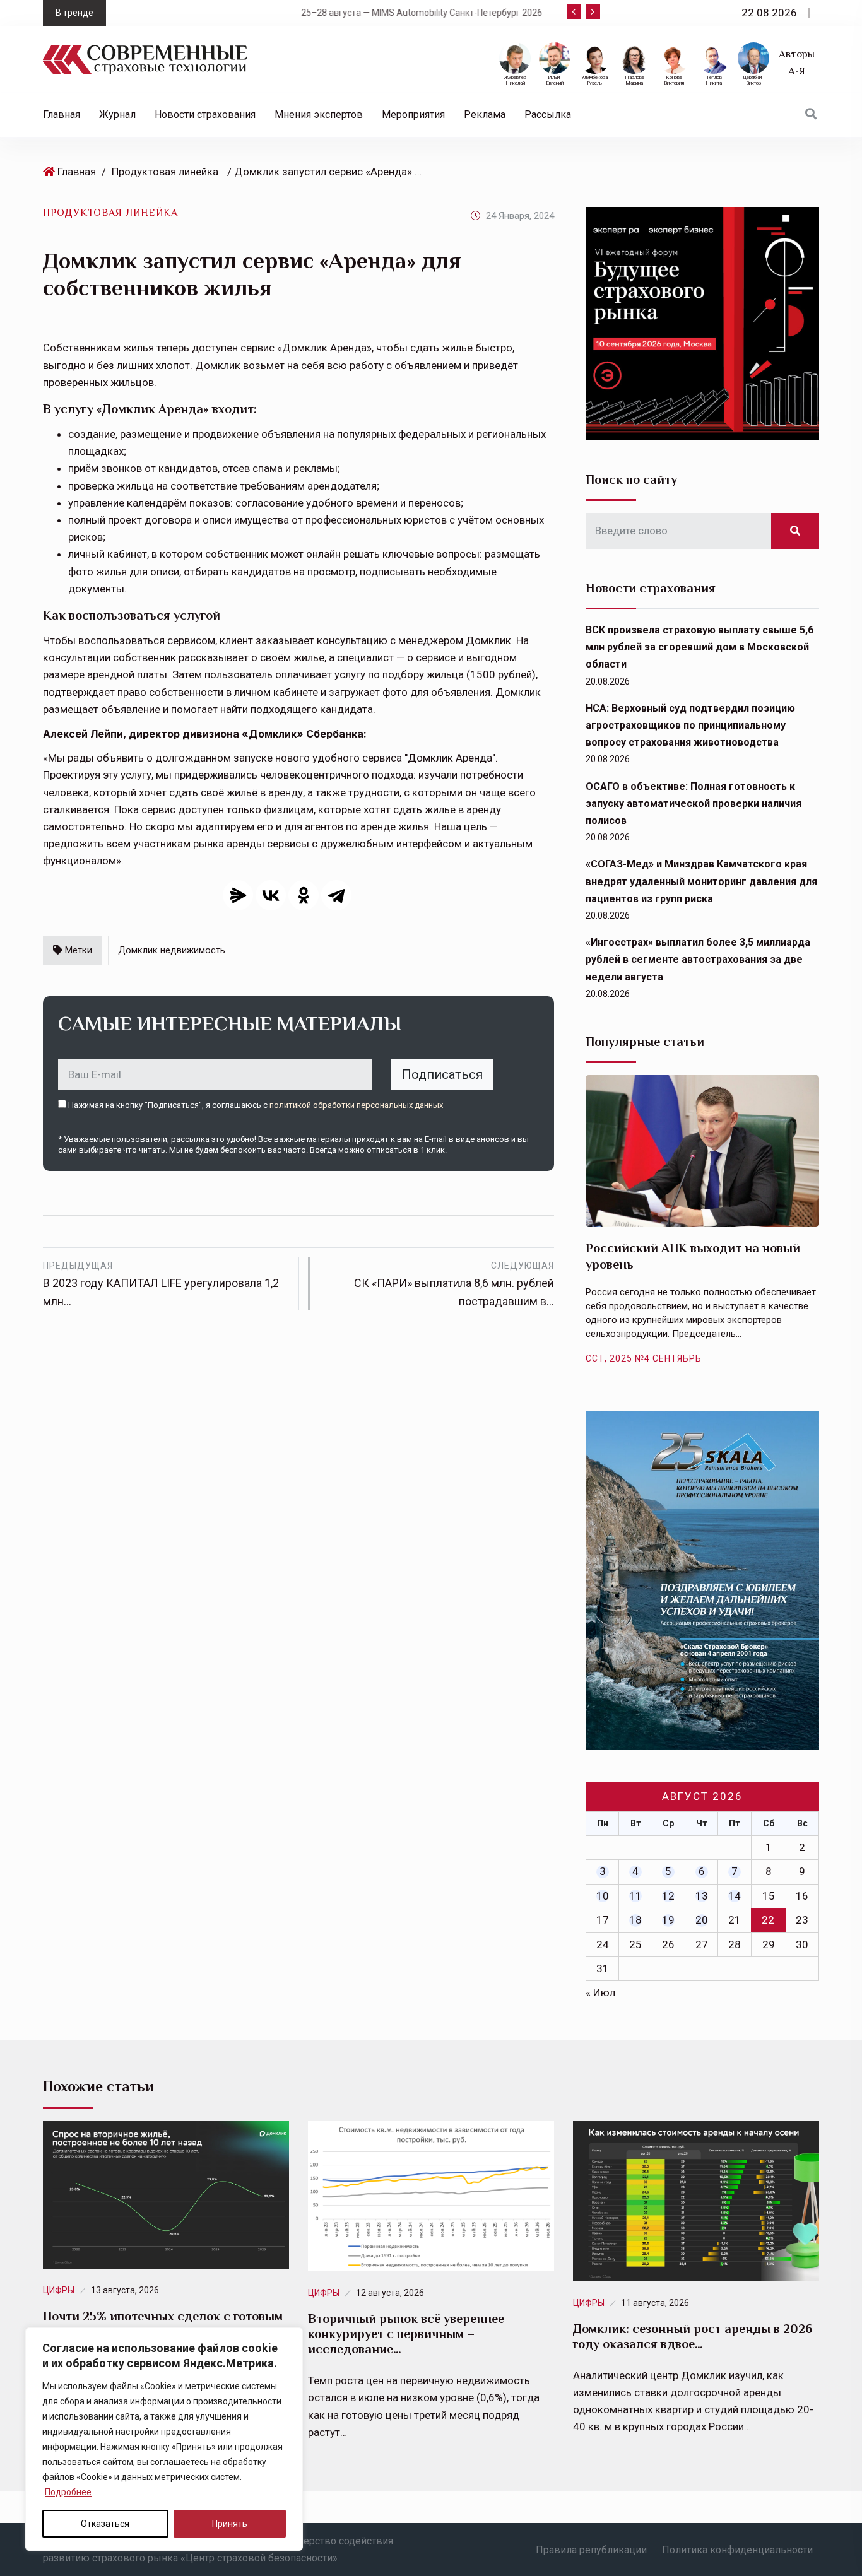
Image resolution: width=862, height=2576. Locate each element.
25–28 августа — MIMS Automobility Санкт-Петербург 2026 (268, 13)
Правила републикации (591, 2550)
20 (702, 1920)
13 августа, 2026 (125, 2290)
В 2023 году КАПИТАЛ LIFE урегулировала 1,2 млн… (161, 1284)
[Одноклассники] (304, 895)
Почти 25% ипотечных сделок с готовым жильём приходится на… (163, 2324)
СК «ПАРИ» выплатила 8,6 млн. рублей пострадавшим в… (454, 1284)
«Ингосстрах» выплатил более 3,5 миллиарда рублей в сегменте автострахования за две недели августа (698, 959)
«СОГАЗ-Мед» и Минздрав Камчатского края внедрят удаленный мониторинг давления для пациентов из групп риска (701, 881)
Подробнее (68, 2492)
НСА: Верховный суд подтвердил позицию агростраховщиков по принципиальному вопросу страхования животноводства (690, 725)
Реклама (485, 115)
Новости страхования (205, 115)
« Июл (600, 1992)
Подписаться (442, 1074)
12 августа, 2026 (390, 2293)
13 (702, 1896)
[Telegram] (336, 895)
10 (603, 1896)
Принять (230, 2524)
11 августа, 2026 (655, 2303)
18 (635, 1920)
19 (668, 1920)
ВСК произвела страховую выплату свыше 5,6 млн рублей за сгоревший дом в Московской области (700, 647)
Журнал (117, 115)
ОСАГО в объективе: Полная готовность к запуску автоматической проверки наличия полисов (694, 803)
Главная (62, 115)
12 (668, 1896)
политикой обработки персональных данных (356, 1105)
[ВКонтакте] (271, 895)
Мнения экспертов (319, 115)
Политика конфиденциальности (737, 2550)
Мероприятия (413, 115)
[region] (164, 2439)
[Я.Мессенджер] (238, 895)
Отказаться (105, 2524)
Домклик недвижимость (172, 950)
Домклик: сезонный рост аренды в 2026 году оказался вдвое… (693, 2336)
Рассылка (548, 115)
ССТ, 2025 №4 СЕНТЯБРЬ (644, 1358)
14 (735, 1896)
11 (635, 1896)
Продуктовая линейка (165, 172)
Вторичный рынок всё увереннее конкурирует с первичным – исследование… (406, 2334)
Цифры (59, 2290)
